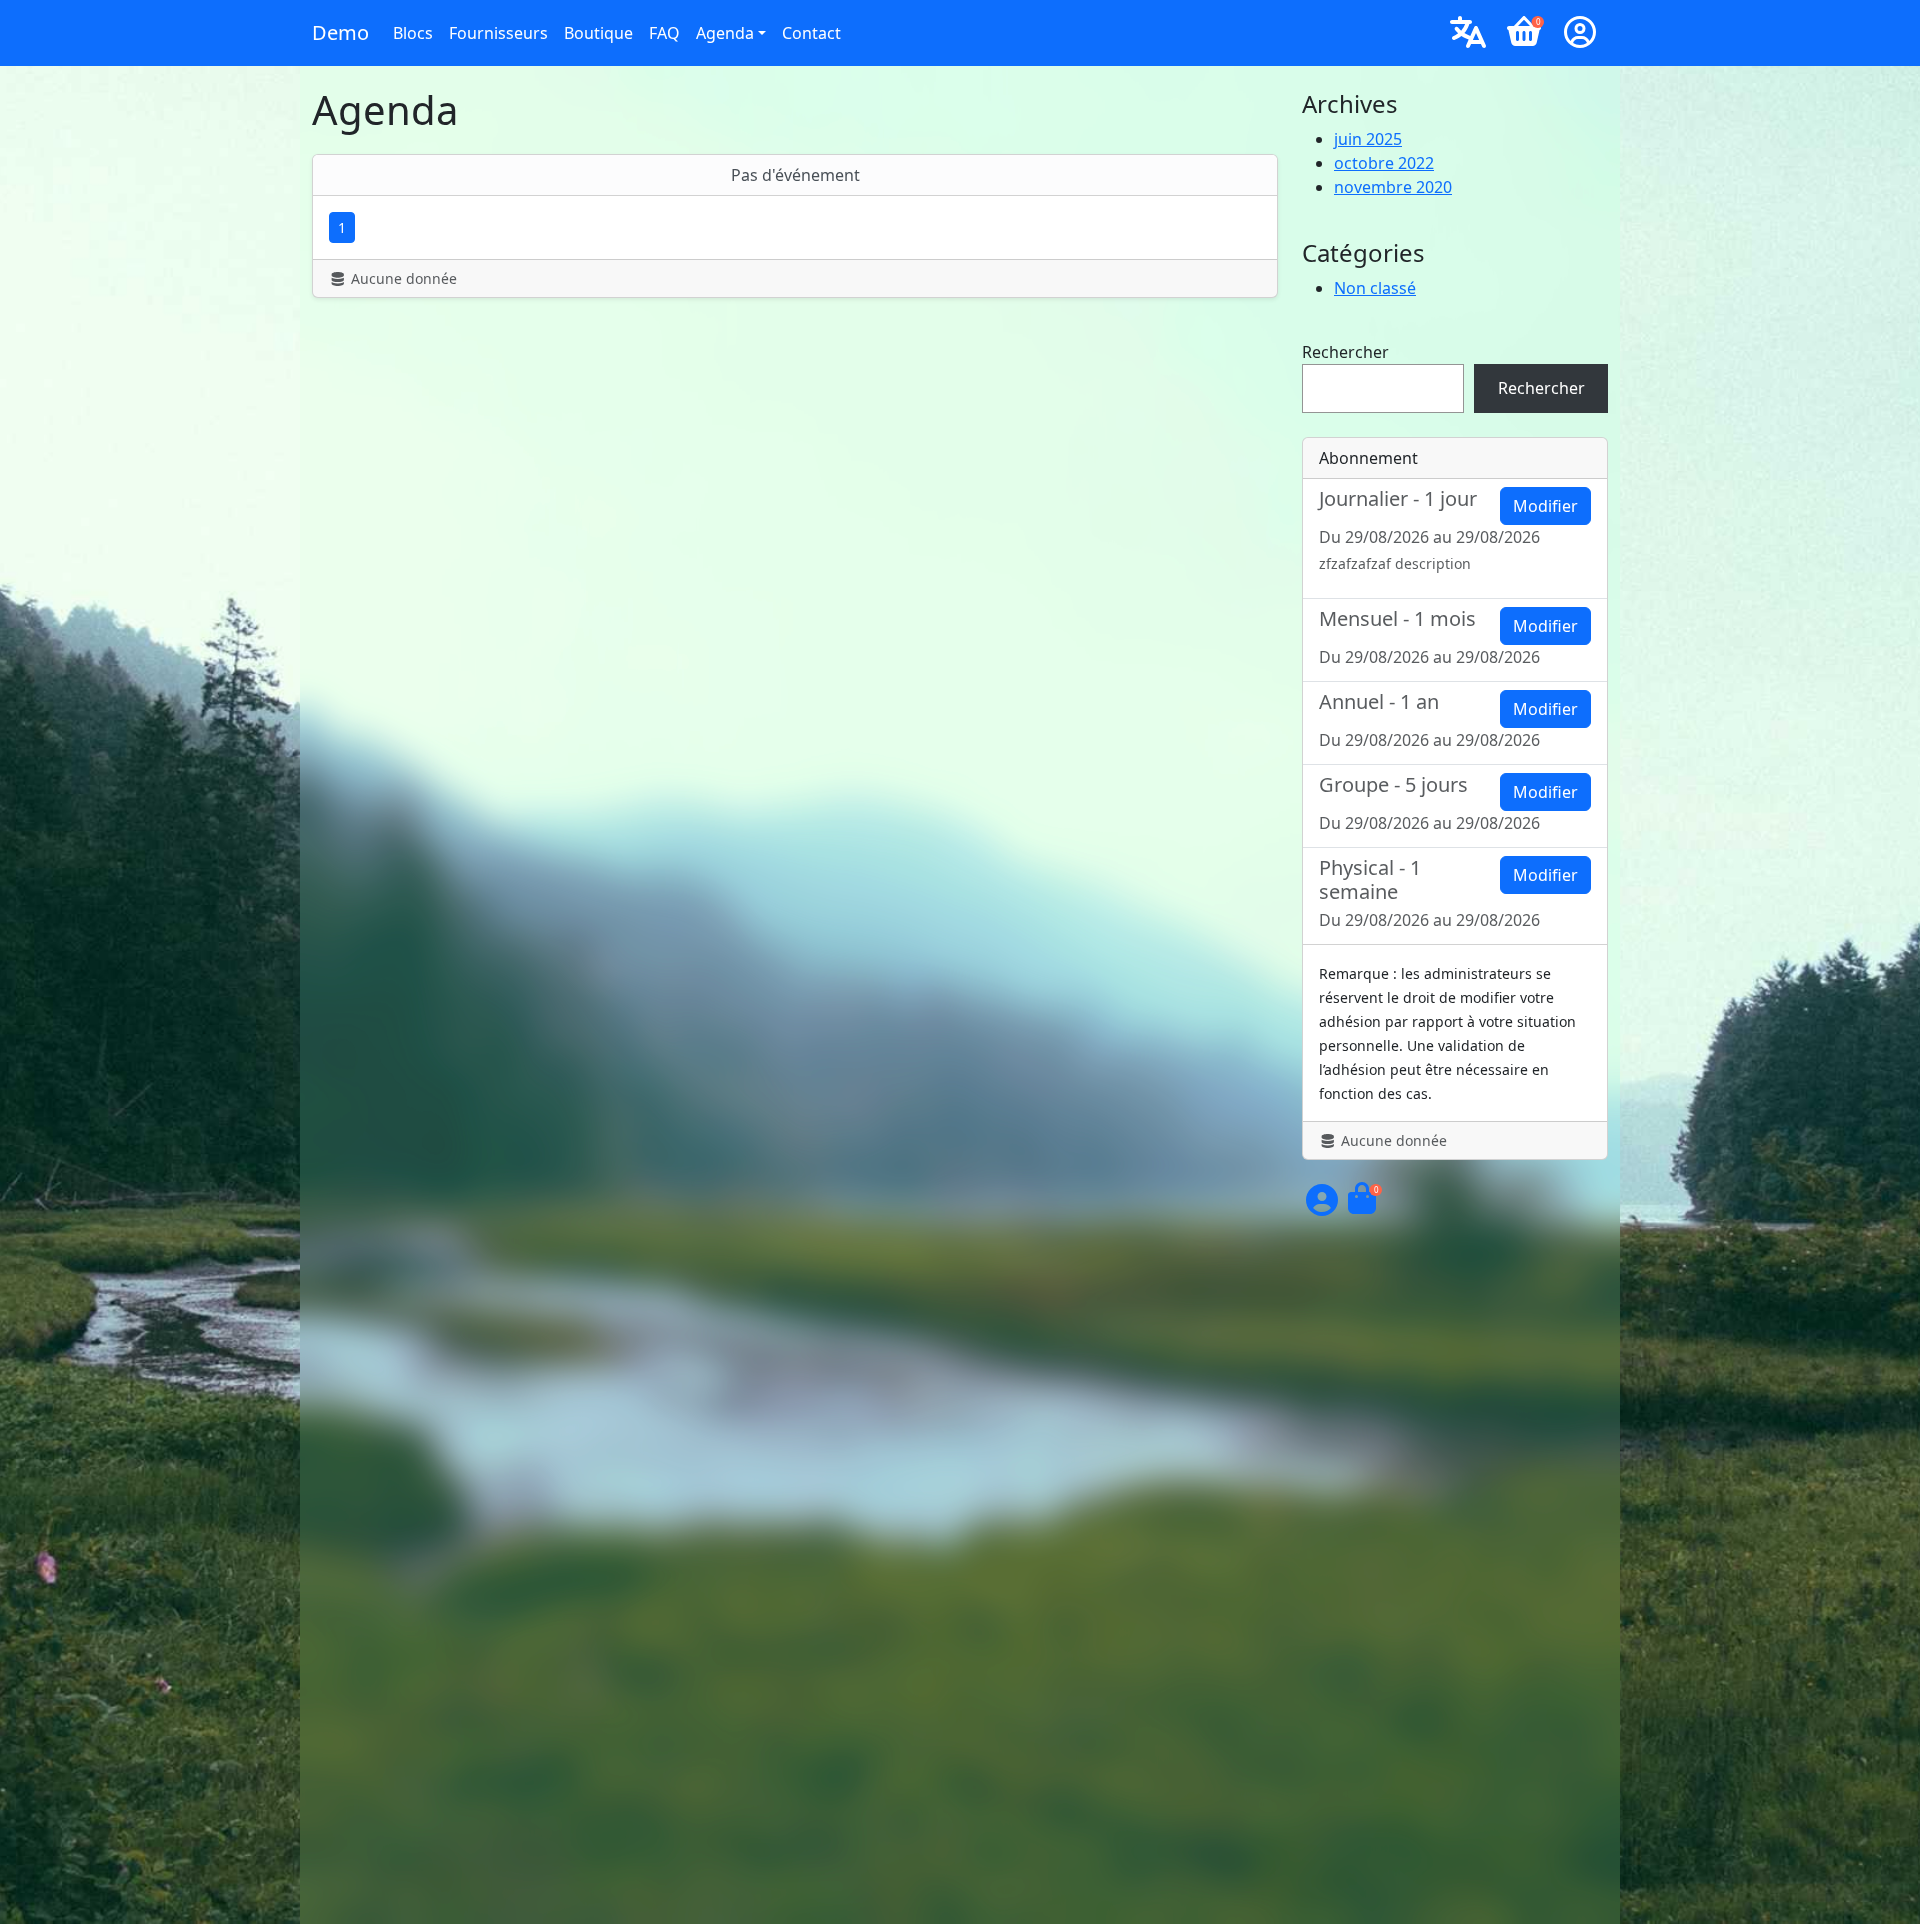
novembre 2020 (1393, 187)
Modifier (1545, 506)
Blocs (413, 33)
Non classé (1375, 288)
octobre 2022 (1384, 163)
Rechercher (1345, 352)
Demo (340, 32)
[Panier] (1362, 1206)
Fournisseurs (498, 33)
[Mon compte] (1580, 33)
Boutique (598, 33)
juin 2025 (1368, 139)
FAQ (664, 33)
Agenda (725, 33)
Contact (811, 33)
